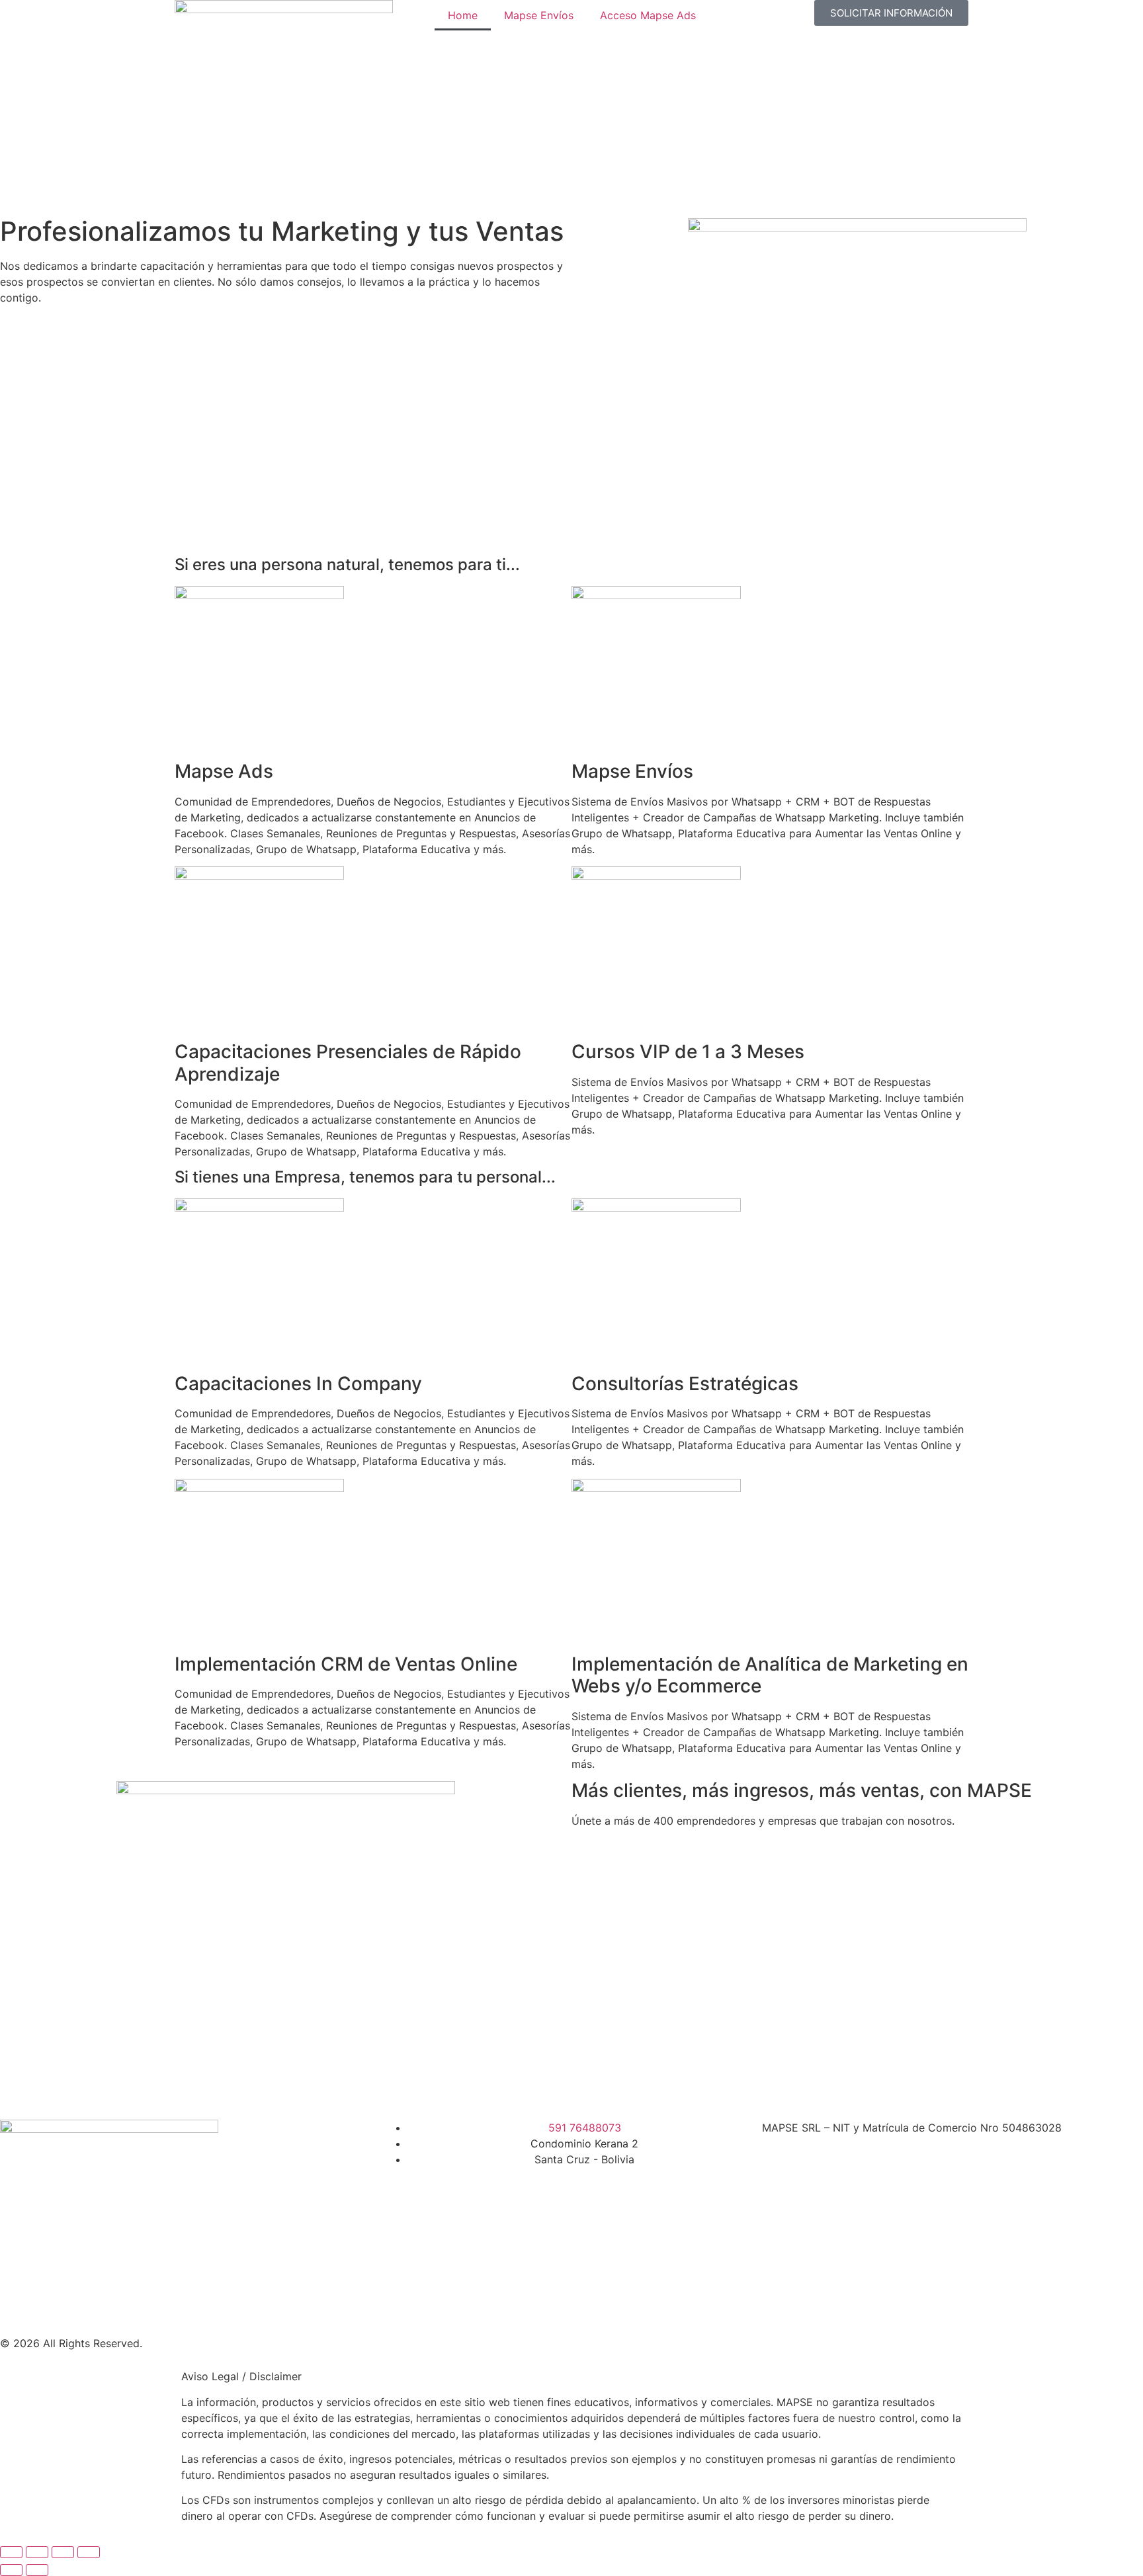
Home (463, 15)
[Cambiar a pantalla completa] (37, 2552)
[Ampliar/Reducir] (11, 2552)
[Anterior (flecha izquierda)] (11, 2570)
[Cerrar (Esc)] (89, 2552)
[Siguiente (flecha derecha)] (37, 2570)
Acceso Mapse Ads (648, 15)
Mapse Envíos (539, 15)
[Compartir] (63, 2552)
